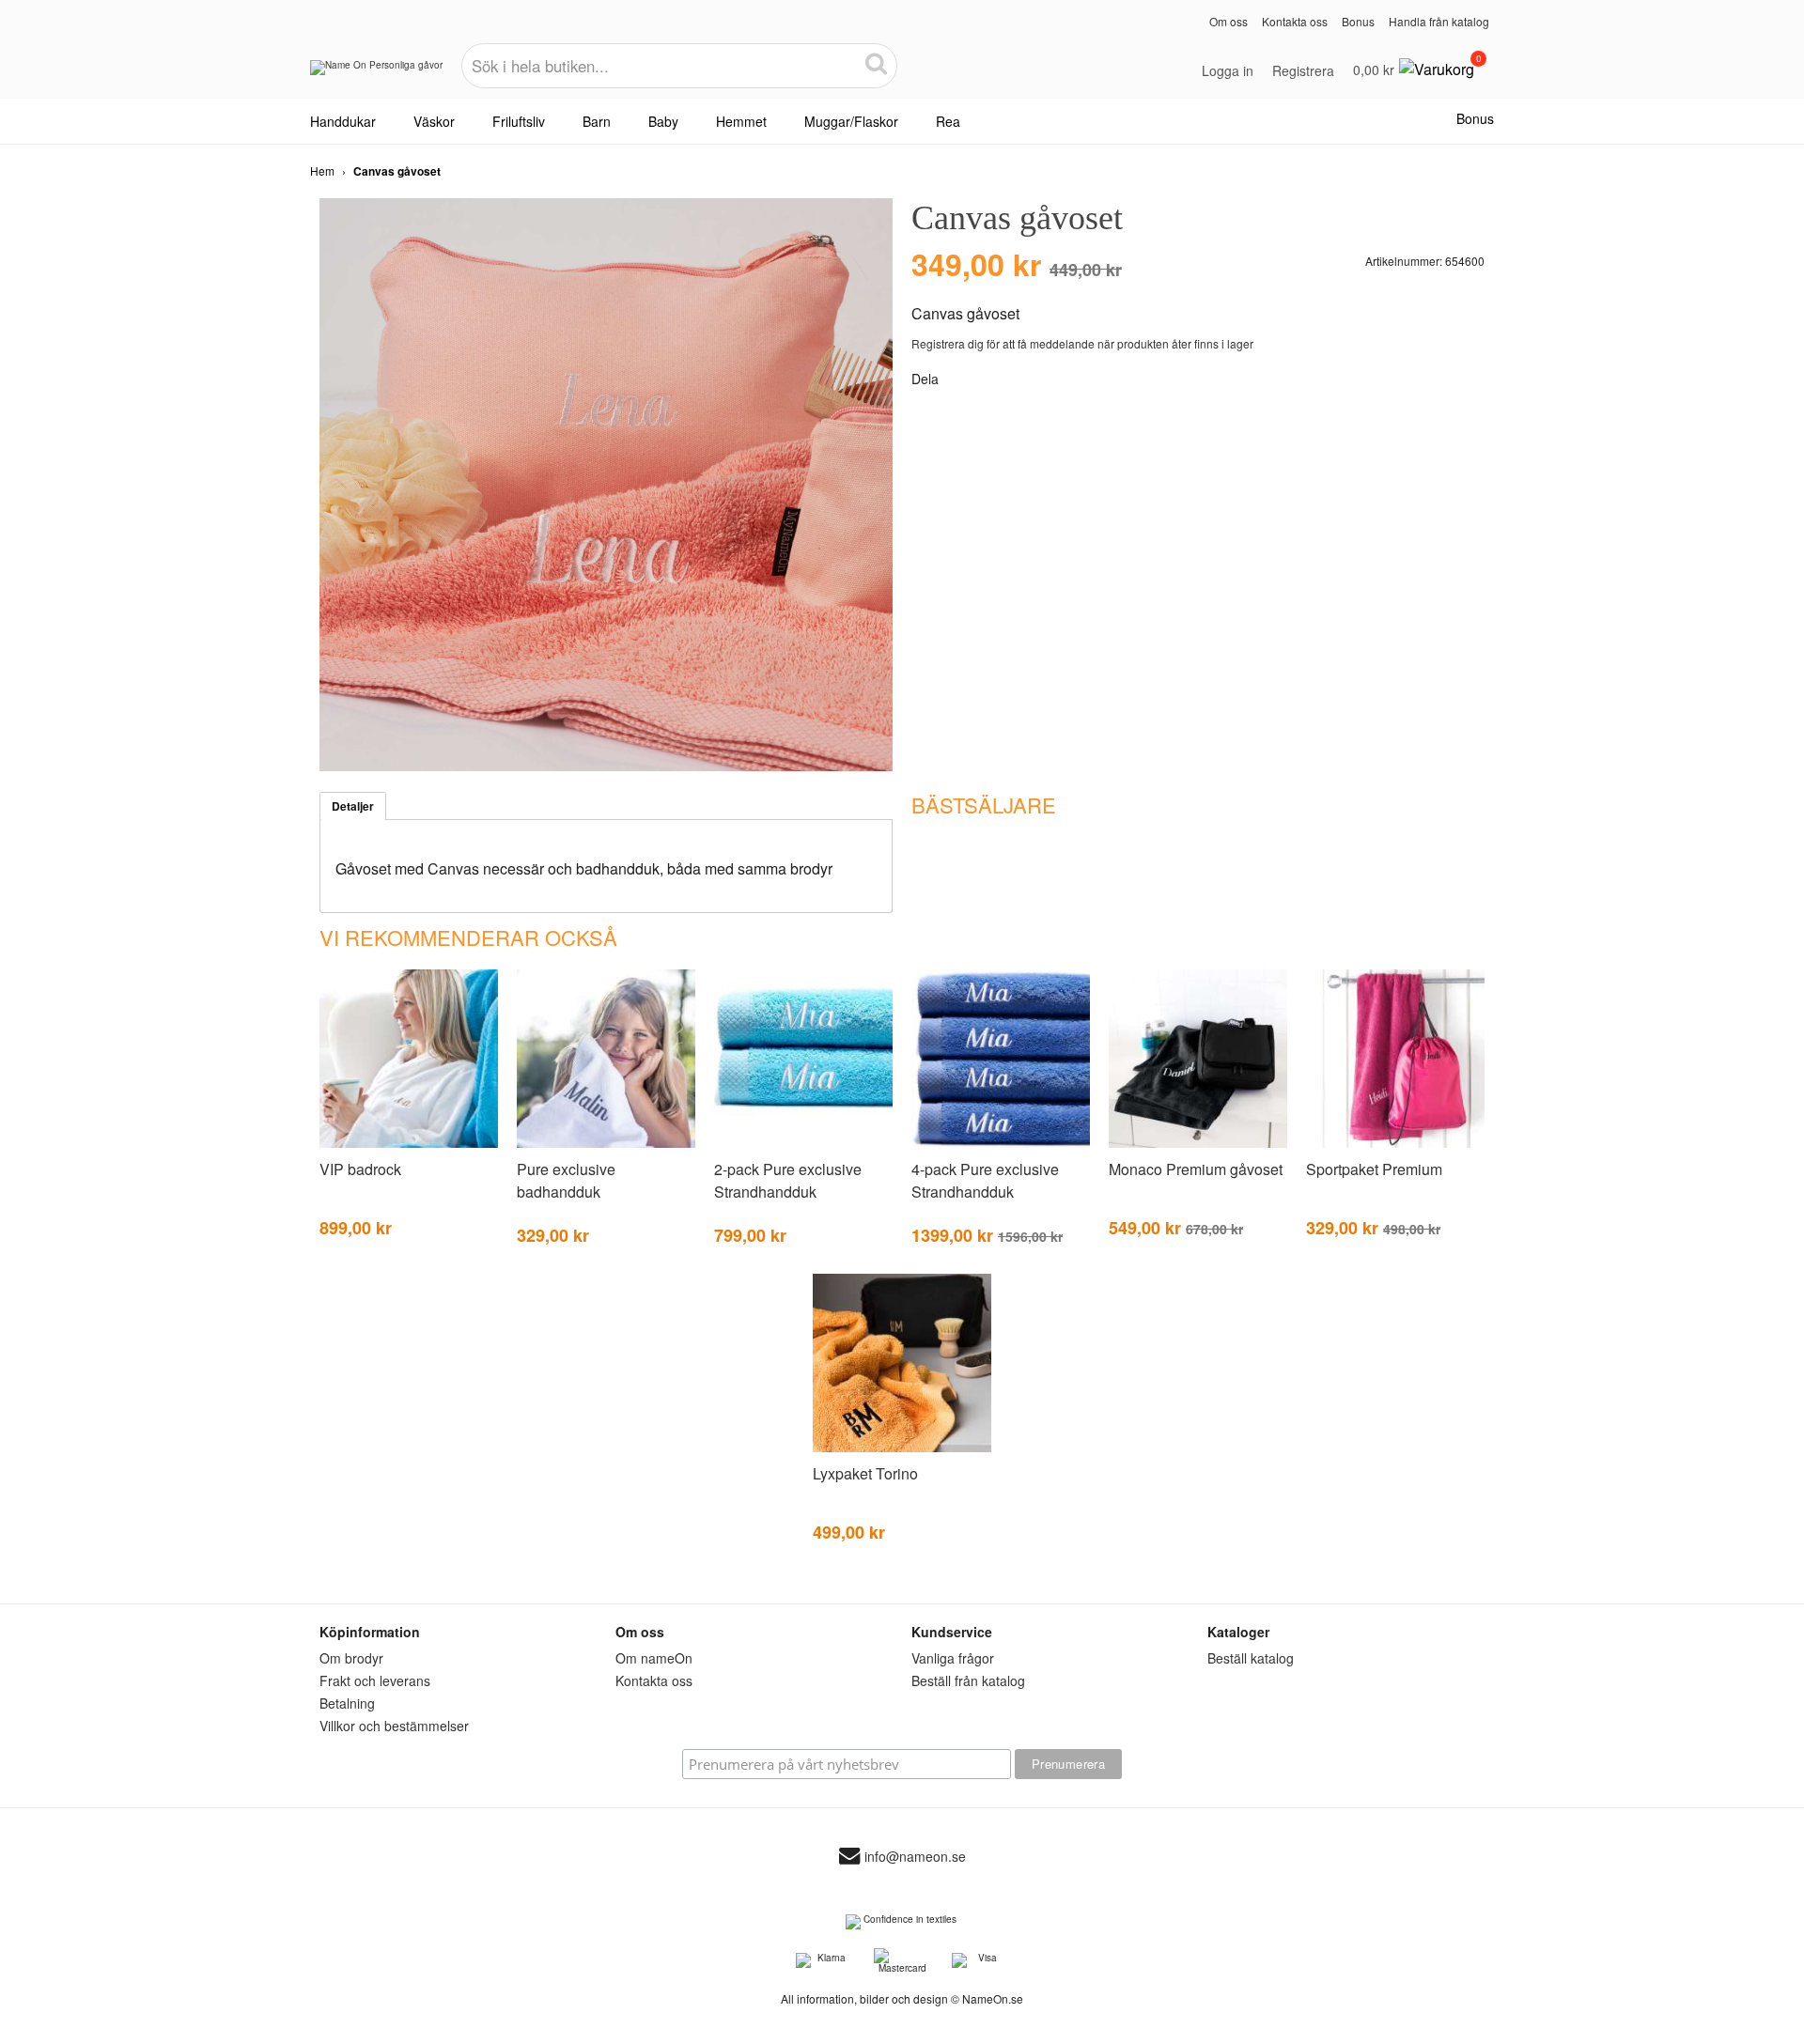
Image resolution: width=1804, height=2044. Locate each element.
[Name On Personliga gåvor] (376, 74)
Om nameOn (654, 1658)
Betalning (347, 1703)
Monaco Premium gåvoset (1196, 1169)
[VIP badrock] (409, 1144)
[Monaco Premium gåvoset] (1198, 1144)
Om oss (1229, 21)
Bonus (1358, 21)
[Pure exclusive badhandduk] (606, 1144)
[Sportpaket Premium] (1395, 1144)
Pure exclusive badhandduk (566, 1180)
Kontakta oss (1295, 21)
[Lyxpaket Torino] (902, 1448)
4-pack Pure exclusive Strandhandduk (985, 1180)
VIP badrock (360, 1169)
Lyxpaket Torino (865, 1473)
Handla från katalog (1439, 21)
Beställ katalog (1251, 1658)
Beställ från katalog (968, 1680)
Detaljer (353, 806)
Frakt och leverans (375, 1680)
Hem (322, 170)
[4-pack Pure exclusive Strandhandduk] (1001, 1144)
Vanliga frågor (953, 1658)
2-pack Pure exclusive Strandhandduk (788, 1180)
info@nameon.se (915, 1857)
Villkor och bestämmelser (394, 1726)
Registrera (1303, 70)
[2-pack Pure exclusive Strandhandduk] (803, 1144)
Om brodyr (351, 1658)
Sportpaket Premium (1374, 1169)
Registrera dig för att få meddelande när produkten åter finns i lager (1082, 343)
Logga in (1228, 70)
